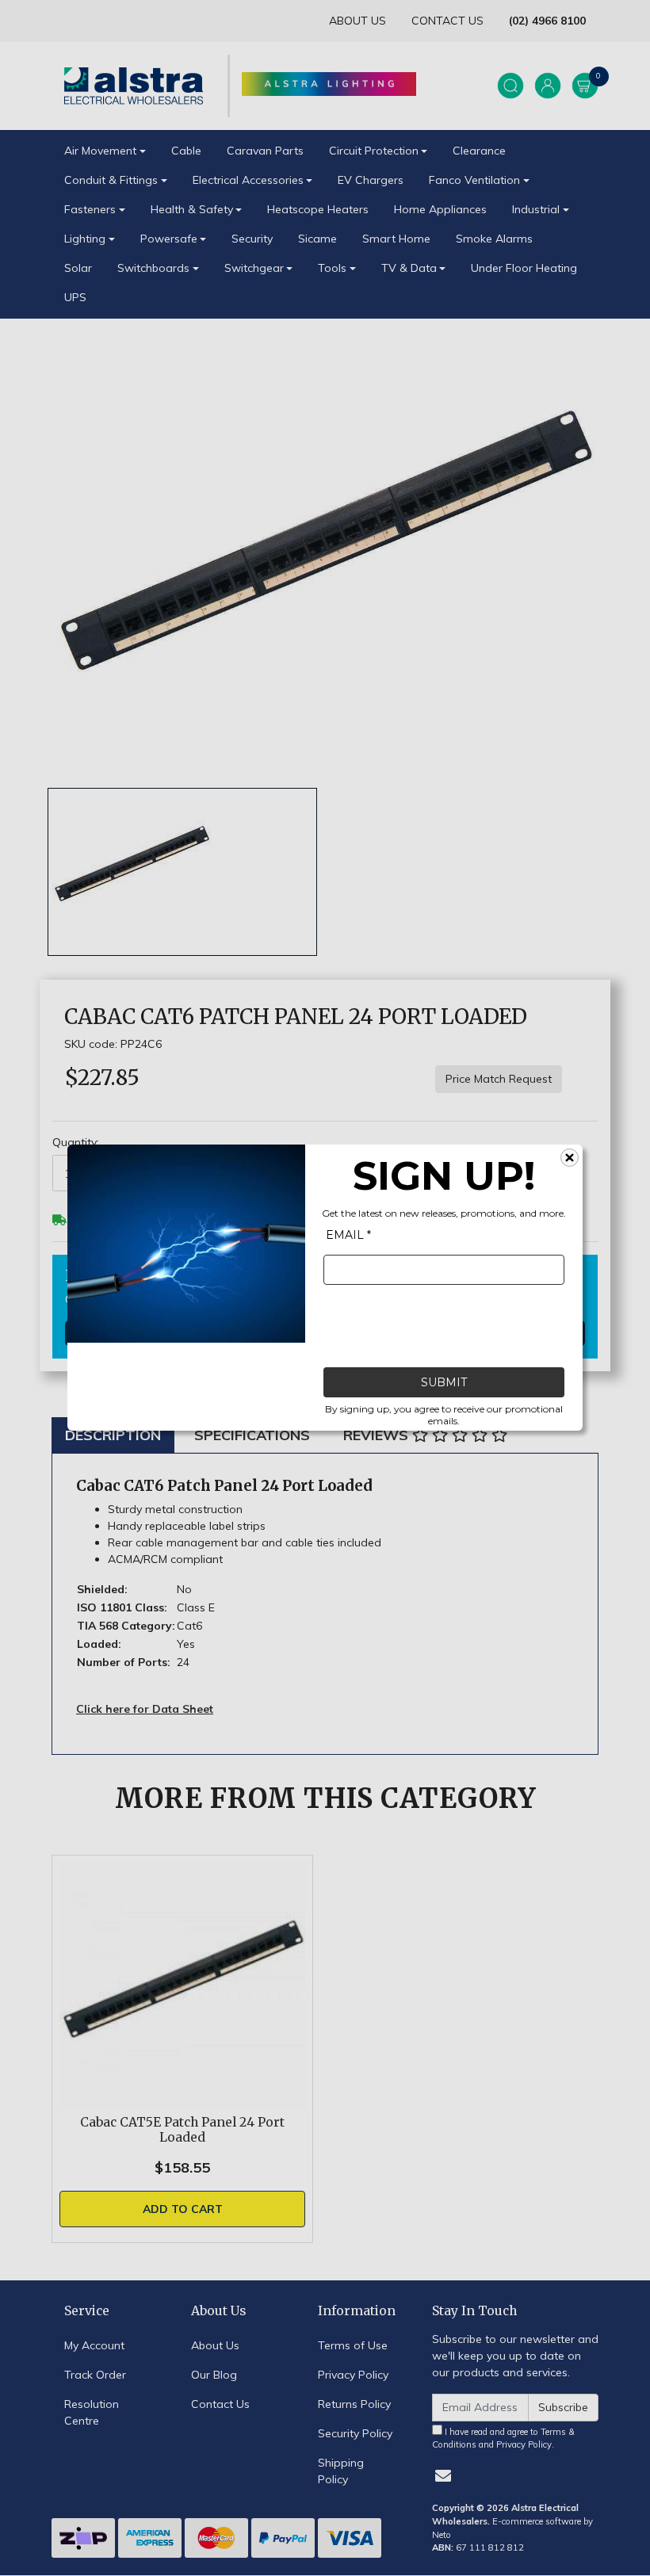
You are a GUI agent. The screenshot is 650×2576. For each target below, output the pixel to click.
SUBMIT (444, 1383)
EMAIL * (348, 1236)
